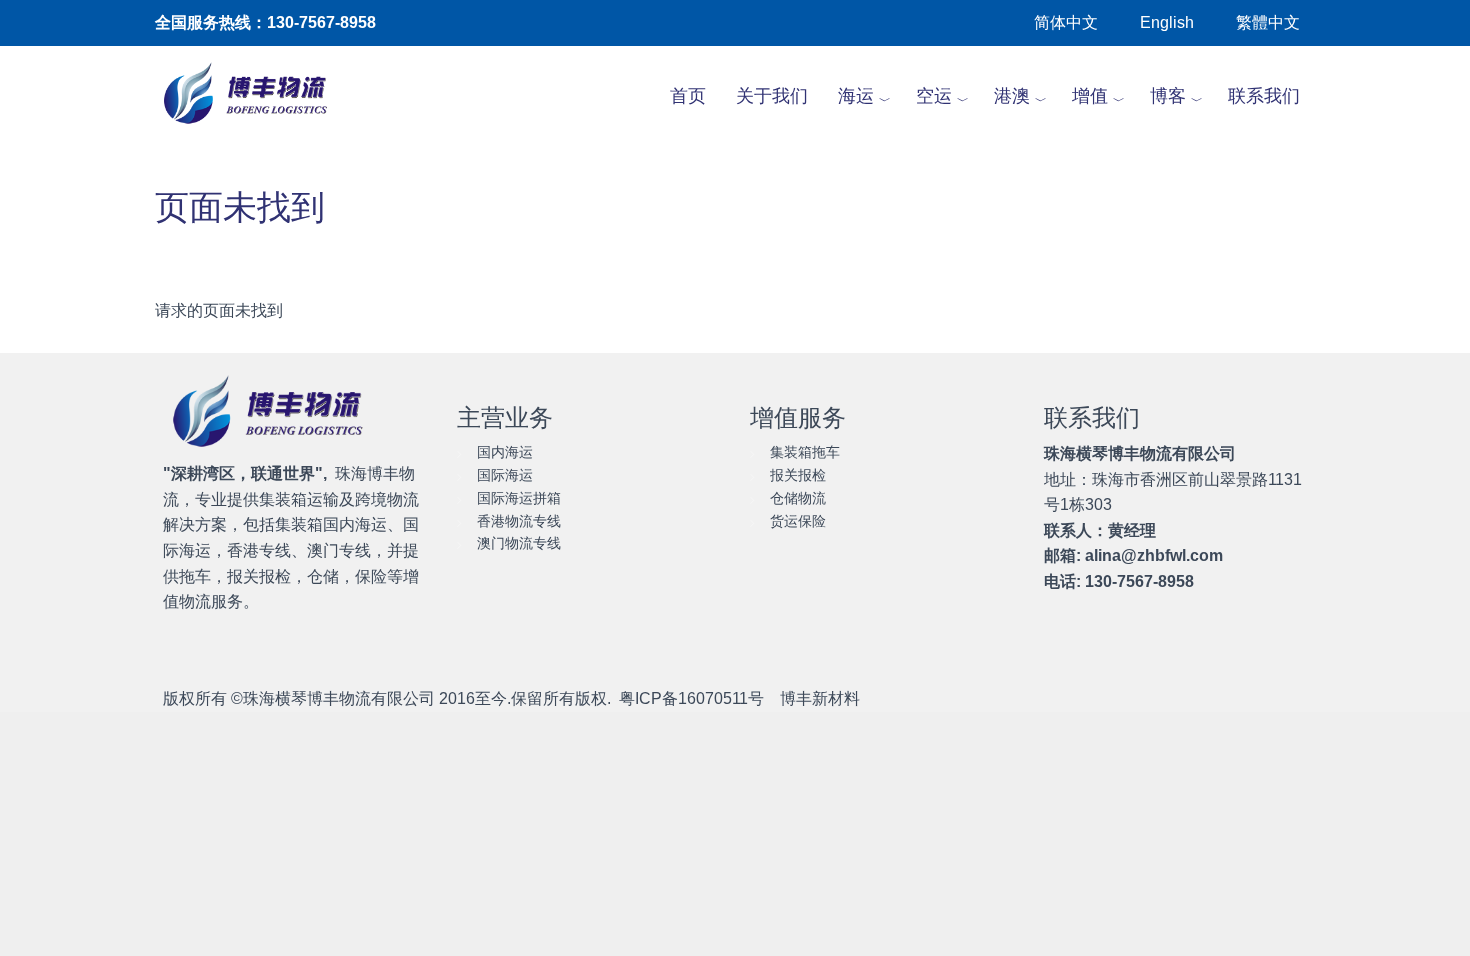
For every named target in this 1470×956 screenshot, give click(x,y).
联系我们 (1264, 96)
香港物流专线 (519, 521)
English (1167, 22)
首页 (688, 96)
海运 (856, 96)
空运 (934, 96)
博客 (1168, 96)
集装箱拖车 (805, 452)
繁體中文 (1268, 22)
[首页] (256, 96)
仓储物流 (798, 498)
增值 (1090, 96)
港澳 (1012, 96)
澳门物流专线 (519, 543)
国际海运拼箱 (519, 498)
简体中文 (1066, 22)
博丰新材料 (820, 698)
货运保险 (798, 521)
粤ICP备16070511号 (691, 698)
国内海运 (505, 452)
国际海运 (505, 475)
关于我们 (772, 96)
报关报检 (798, 475)
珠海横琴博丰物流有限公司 (339, 698)
